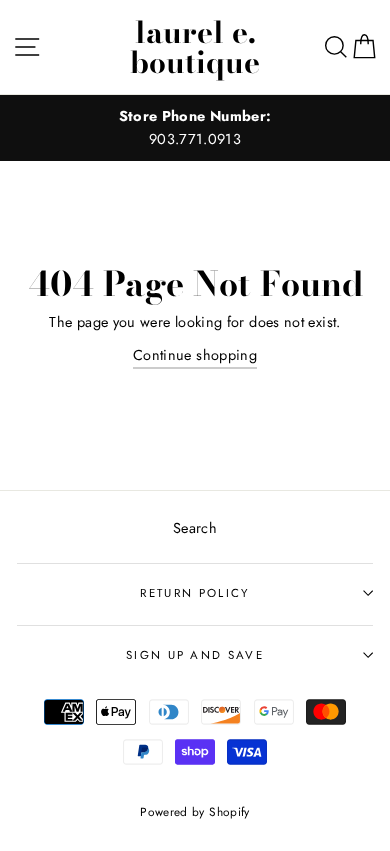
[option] (195, 128)
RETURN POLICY (194, 593)
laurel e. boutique (195, 47)
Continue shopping (195, 355)
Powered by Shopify (195, 811)
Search (195, 528)
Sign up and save (195, 655)
